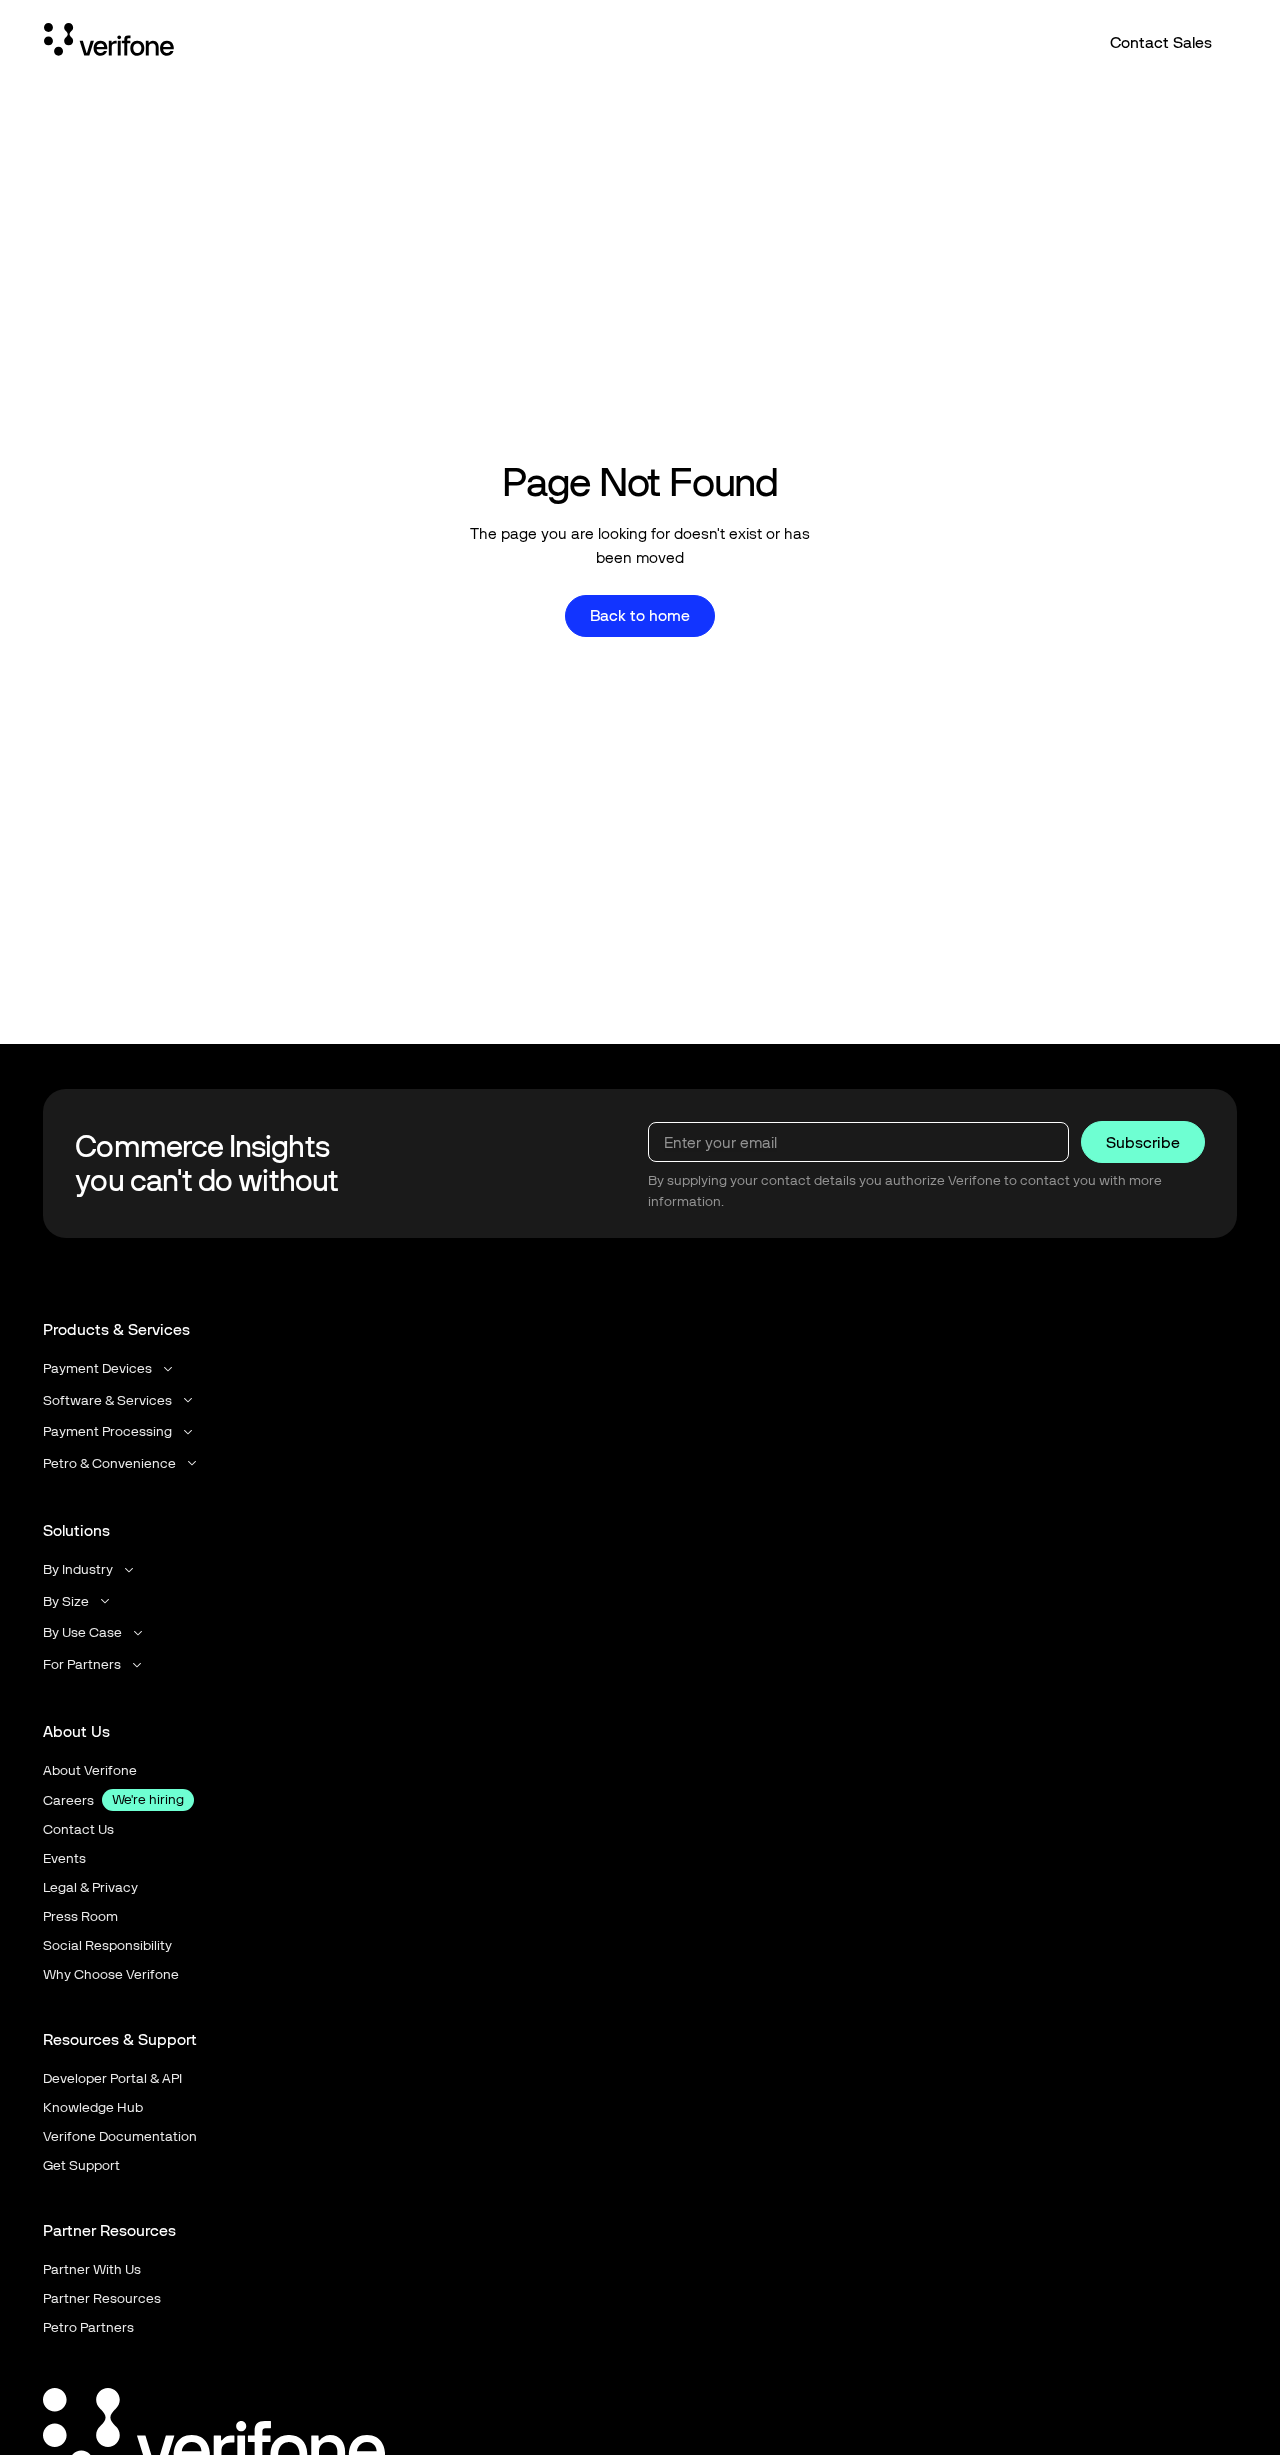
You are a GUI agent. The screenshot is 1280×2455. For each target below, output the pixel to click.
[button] (109, 1368)
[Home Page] (109, 43)
